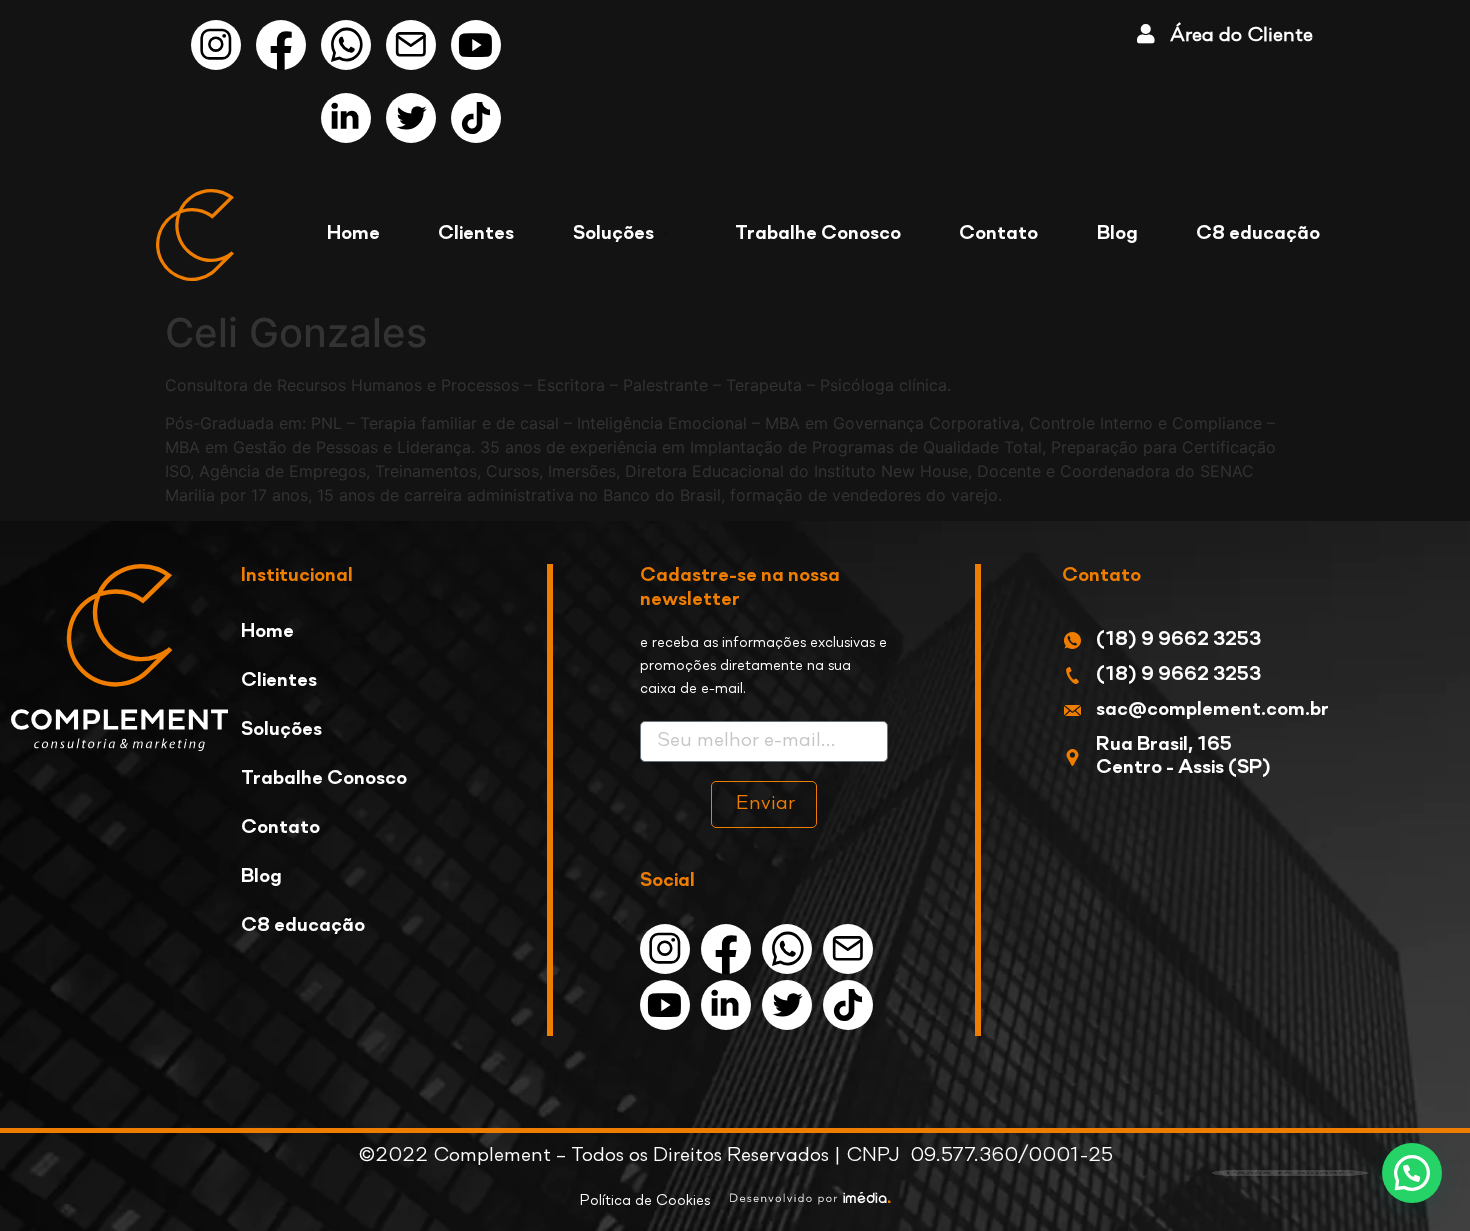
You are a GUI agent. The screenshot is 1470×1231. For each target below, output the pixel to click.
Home (353, 234)
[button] (1412, 1173)
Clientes (476, 234)
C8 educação (1258, 234)
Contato (998, 234)
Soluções (613, 234)
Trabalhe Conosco (818, 234)
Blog (1117, 234)
